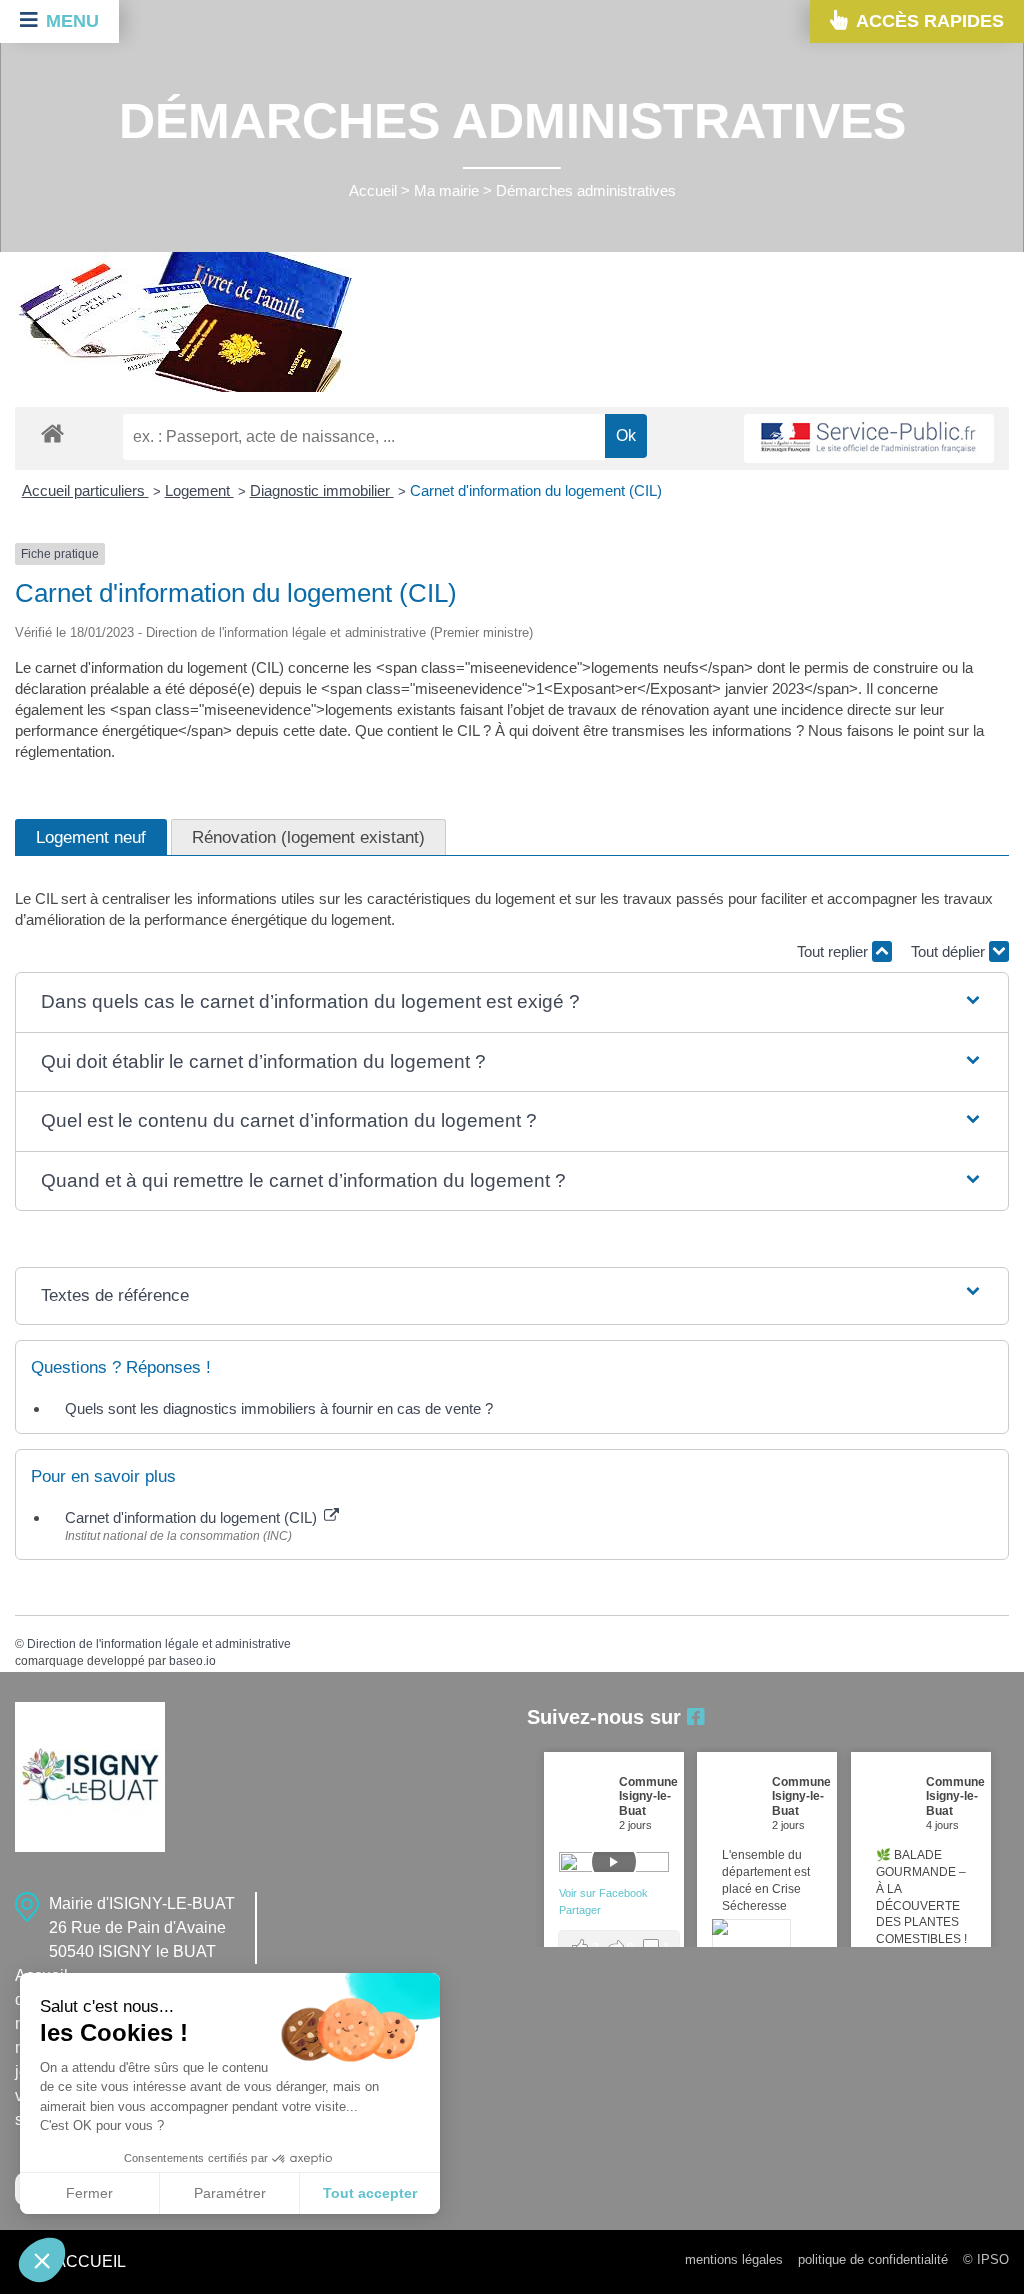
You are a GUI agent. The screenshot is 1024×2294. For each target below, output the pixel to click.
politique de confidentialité (873, 2259)
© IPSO (986, 2259)
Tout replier (834, 951)
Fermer (89, 2193)
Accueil (373, 191)
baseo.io (192, 1661)
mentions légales (734, 2259)
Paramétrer (230, 2193)
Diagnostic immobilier (322, 490)
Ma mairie (446, 191)
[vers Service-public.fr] (869, 438)
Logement (199, 490)
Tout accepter (370, 2193)
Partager (580, 1910)
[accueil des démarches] (52, 432)
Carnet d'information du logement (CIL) (536, 490)
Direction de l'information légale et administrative (159, 1644)
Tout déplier (950, 951)
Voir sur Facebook (605, 1893)
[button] (512, 1002)
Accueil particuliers (85, 490)
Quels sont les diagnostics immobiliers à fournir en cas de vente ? (279, 1408)
